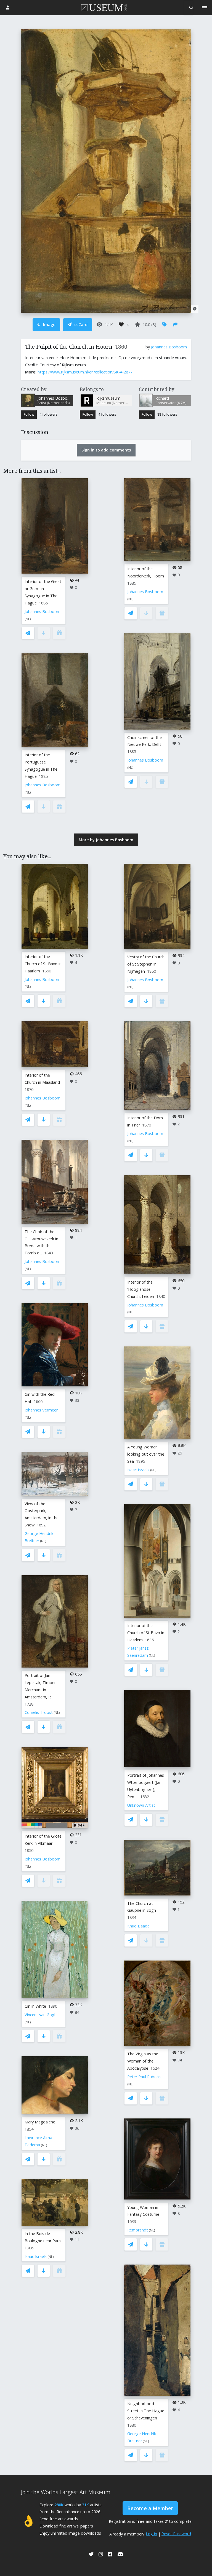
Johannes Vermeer (41, 1410)
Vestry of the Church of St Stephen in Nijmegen (146, 964)
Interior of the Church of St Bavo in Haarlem (43, 964)
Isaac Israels (36, 2256)
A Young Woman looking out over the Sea (146, 1454)
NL (28, 619)
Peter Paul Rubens (144, 2077)
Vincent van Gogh (41, 2015)
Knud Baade (138, 1926)
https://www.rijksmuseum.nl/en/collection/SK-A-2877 (85, 372)
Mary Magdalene (40, 2122)
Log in (151, 2534)
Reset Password (176, 2534)
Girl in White (35, 2006)
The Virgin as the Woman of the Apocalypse (143, 2061)
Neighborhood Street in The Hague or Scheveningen (146, 2411)
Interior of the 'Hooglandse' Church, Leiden (141, 1289)
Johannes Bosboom (169, 347)
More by (106, 840)
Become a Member (150, 2508)
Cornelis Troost (39, 1712)
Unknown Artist (141, 1805)
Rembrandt (138, 2230)
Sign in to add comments (106, 450)
